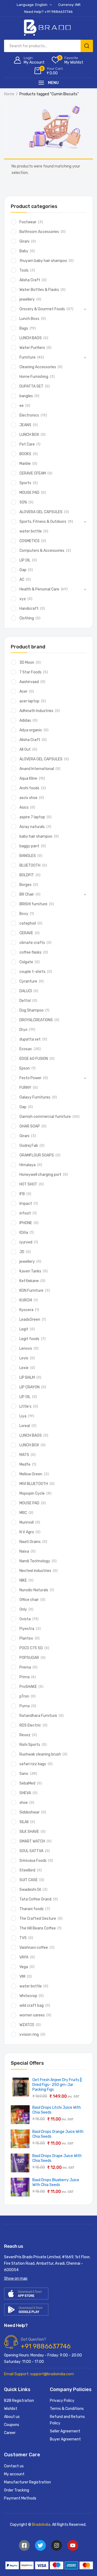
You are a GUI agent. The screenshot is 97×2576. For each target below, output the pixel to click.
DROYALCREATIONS (36, 1020)
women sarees (32, 2015)
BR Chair (27, 894)
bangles (26, 396)
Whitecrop (28, 1996)
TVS (23, 1938)
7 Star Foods (30, 672)
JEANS (25, 425)
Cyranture (28, 981)
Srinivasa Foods (33, 1861)
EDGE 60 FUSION (34, 1059)
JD (22, 1252)
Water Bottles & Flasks (39, 290)
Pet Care (27, 444)
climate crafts (32, 943)
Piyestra (27, 1629)
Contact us (14, 2466)
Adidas (25, 720)
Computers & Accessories (42, 551)
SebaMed (27, 1783)
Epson (25, 1068)
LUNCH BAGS (31, 338)
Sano (24, 1774)
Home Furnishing (34, 377)
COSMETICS (30, 541)
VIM (22, 1977)
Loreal (25, 1426)
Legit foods (29, 1339)
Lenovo (26, 1349)
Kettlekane (29, 1281)
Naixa (24, 1551)
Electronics (29, 415)
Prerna (25, 1667)
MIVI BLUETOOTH (34, 1484)
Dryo (23, 1030)
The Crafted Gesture (38, 1919)
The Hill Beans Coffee (38, 1928)
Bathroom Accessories (39, 232)
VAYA (24, 1957)
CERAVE (26, 933)
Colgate (26, 962)
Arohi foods (29, 788)
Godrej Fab (29, 1146)
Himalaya (27, 1165)
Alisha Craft (30, 280)
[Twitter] (40, 2545)
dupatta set (30, 1039)
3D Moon (27, 663)
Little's (25, 1406)
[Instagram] (57, 2545)
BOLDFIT (27, 875)
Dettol (25, 1001)
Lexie (24, 1368)
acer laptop (29, 701)
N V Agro (27, 1532)
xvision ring (29, 2035)
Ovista (25, 1619)
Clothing (27, 618)
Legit (24, 1329)
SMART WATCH (32, 1841)
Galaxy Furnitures (35, 1097)
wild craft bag (32, 2006)
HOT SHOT (28, 1184)
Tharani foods (32, 1909)
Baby (24, 251)
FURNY (25, 1088)
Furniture (27, 357)
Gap (23, 570)
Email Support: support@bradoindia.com (39, 2374)
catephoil (28, 923)
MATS (24, 1455)
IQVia (24, 1233)
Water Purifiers (32, 348)
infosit (25, 1213)
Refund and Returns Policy (67, 2420)
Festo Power (30, 1078)
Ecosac (26, 1049)
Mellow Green (31, 1474)
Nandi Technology (35, 1561)
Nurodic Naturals (34, 1590)
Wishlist (11, 2409)
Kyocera (26, 1310)
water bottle (31, 531)
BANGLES (28, 856)
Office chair (29, 1600)
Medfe (25, 1464)
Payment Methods (20, 2498)
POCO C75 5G (31, 1648)
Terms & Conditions (67, 2409)
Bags (24, 328)
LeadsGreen (30, 1320)
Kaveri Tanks (30, 1271)
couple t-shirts (32, 972)
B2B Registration (19, 2401)
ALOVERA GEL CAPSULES (41, 512)
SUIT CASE (29, 1880)
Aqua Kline (28, 778)
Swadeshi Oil (30, 1890)
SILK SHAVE (29, 1832)
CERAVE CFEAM (33, 473)
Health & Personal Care (39, 589)
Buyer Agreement (65, 2439)
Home (9, 94)
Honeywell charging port (40, 1175)
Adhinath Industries (36, 711)
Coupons (12, 2425)
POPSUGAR (29, 1658)
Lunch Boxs (29, 319)
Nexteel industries (35, 1571)
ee (22, 406)
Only (23, 1609)
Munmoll (27, 1522)
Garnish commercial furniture (45, 1117)
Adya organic (31, 730)
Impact (26, 1204)
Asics (24, 807)
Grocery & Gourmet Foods (42, 309)
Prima (25, 1677)
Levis (24, 1358)
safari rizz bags (33, 1764)
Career (10, 2433)
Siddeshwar (30, 1812)
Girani (24, 241)
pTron (24, 1696)
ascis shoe (28, 798)
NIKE (23, 1580)
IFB (22, 1194)
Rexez (25, 1735)
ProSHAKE (28, 1687)
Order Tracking (17, 2490)
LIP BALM (27, 1378)
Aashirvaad (29, 682)
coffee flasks (30, 952)
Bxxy (24, 914)
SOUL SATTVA (31, 1851)
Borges (25, 885)
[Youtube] (73, 2545)
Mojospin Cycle (32, 1493)
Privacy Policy (62, 2401)
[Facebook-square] (24, 2545)
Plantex (26, 1638)
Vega (24, 1967)
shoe (24, 1803)
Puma (25, 1706)
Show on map (16, 2278)
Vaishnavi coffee (34, 1948)
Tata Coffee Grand (35, 1899)
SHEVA (25, 1793)
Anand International (37, 769)
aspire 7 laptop (32, 817)
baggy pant (29, 846)
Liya (23, 1416)
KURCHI (26, 1300)
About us (12, 2417)
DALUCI (26, 991)
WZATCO (27, 2025)
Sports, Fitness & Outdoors (43, 522)
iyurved (26, 1242)
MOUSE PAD (29, 493)
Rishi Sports (30, 1745)
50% (23, 502)
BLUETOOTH (30, 865)
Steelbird (27, 1870)
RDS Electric (30, 1725)
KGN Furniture (31, 1291)
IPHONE (26, 1223)
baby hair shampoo (36, 836)
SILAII (24, 1822)
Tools (24, 270)
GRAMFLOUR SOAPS (37, 1155)
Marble (25, 464)
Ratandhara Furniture (38, 1716)
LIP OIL (25, 560)
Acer (23, 692)
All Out (25, 749)
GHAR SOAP (30, 1126)
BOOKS (25, 454)
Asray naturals (32, 827)
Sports (25, 483)
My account (14, 2474)
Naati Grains (30, 1542)
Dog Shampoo (32, 1010)
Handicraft (29, 609)
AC (22, 580)
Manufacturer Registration (27, 2482)
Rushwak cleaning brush (40, 1754)
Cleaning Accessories (38, 367)
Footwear (28, 222)
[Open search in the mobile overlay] (48, 46)
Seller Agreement (65, 2431)
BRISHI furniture (33, 904)
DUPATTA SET (31, 386)
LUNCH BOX (29, 435)
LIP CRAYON (30, 1387)
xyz (23, 599)
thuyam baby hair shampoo (43, 261)
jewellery (27, 299)
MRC (23, 1513)
